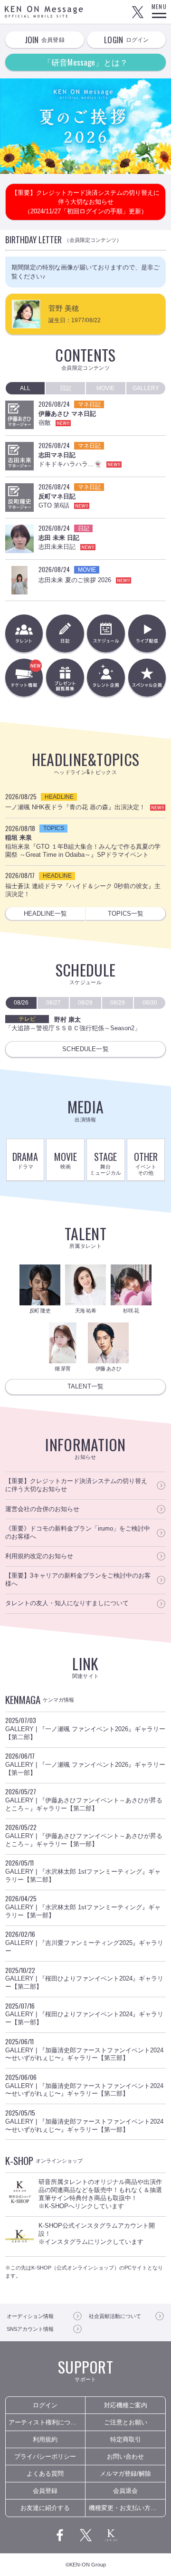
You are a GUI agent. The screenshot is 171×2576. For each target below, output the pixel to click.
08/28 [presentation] (85, 1003)
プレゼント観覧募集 (65, 677)
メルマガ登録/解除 (125, 2474)
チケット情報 (42, 682)
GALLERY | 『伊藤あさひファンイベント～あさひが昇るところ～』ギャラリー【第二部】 (84, 1799)
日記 (65, 633)
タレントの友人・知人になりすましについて (67, 1603)
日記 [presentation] (66, 388)
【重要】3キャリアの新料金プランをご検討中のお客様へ (78, 1580)
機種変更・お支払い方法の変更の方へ (127, 2508)
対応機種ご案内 (126, 2405)
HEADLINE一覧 (45, 914)
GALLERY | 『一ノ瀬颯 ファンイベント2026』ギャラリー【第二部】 (85, 1728)
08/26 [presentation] (21, 1003)
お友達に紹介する (45, 2508)
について (115, 2316)
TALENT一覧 (85, 1386)
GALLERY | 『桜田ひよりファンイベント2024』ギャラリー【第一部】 (84, 2014)
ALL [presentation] (25, 388)
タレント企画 (106, 677)
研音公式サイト (111, 2535)
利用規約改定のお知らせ (39, 1556)
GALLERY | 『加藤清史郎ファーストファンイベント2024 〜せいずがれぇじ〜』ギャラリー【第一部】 (84, 2121)
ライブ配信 (147, 633)
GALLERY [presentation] (146, 388)
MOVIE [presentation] (105, 388)
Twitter (138, 12)
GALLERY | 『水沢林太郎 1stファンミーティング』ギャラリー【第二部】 (83, 1871)
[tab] (25, 388)
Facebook (60, 2535)
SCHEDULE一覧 (85, 1049)
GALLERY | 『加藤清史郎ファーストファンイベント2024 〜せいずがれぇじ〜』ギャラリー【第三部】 (84, 2049)
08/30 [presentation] (150, 1003)
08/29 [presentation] (118, 1003)
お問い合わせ (125, 2456)
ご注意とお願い (126, 2422)
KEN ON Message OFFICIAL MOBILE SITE (44, 12)
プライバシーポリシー (45, 2456)
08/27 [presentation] (53, 1003)
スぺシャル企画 (147, 677)
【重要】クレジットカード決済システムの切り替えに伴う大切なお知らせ (76, 1485)
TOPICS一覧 (126, 914)
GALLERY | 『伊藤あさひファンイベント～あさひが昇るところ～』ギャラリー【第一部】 (84, 1835)
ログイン (45, 2405)
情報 (30, 2316)
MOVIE (66, 1160)
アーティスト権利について (46, 2422)
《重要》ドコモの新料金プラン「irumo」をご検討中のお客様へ (78, 1532)
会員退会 (125, 2491)
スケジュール (106, 633)
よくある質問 (45, 2474)
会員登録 (45, 2491)
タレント (24, 633)
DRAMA (25, 1160)
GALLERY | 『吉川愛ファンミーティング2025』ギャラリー (84, 1942)
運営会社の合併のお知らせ (42, 1509)
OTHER (146, 1163)
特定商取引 (126, 2439)
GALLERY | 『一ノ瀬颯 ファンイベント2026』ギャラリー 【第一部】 (85, 1764)
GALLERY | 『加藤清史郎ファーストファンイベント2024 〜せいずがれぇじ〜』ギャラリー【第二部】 (84, 2085)
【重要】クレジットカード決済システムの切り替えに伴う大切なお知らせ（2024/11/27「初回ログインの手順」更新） (85, 202)
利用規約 (45, 2439)
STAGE (105, 1163)
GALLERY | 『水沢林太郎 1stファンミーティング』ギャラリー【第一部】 (83, 1906)
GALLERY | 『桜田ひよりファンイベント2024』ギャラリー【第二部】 (84, 1978)
